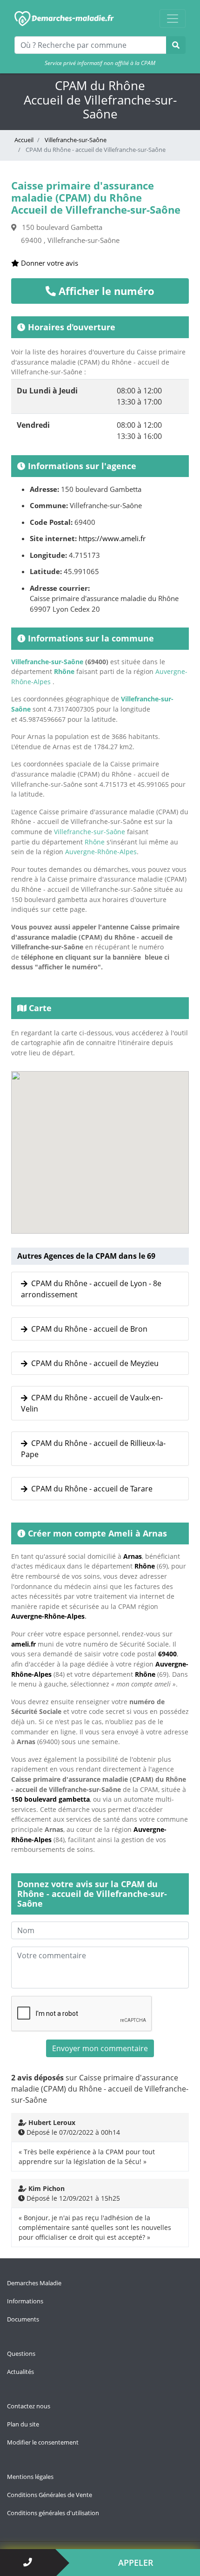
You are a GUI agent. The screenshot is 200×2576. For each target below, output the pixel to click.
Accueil (24, 140)
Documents (23, 2319)
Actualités (20, 2372)
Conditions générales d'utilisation (53, 2513)
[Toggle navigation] (173, 19)
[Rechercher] (176, 45)
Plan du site (23, 2424)
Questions (21, 2354)
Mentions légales (30, 2477)
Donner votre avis (49, 263)
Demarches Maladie (34, 2283)
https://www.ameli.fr (112, 538)
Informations (25, 2301)
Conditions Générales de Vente (50, 2495)
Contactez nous (29, 2406)
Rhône (64, 671)
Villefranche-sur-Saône (75, 140)
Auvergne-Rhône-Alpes (101, 852)
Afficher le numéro (105, 291)
